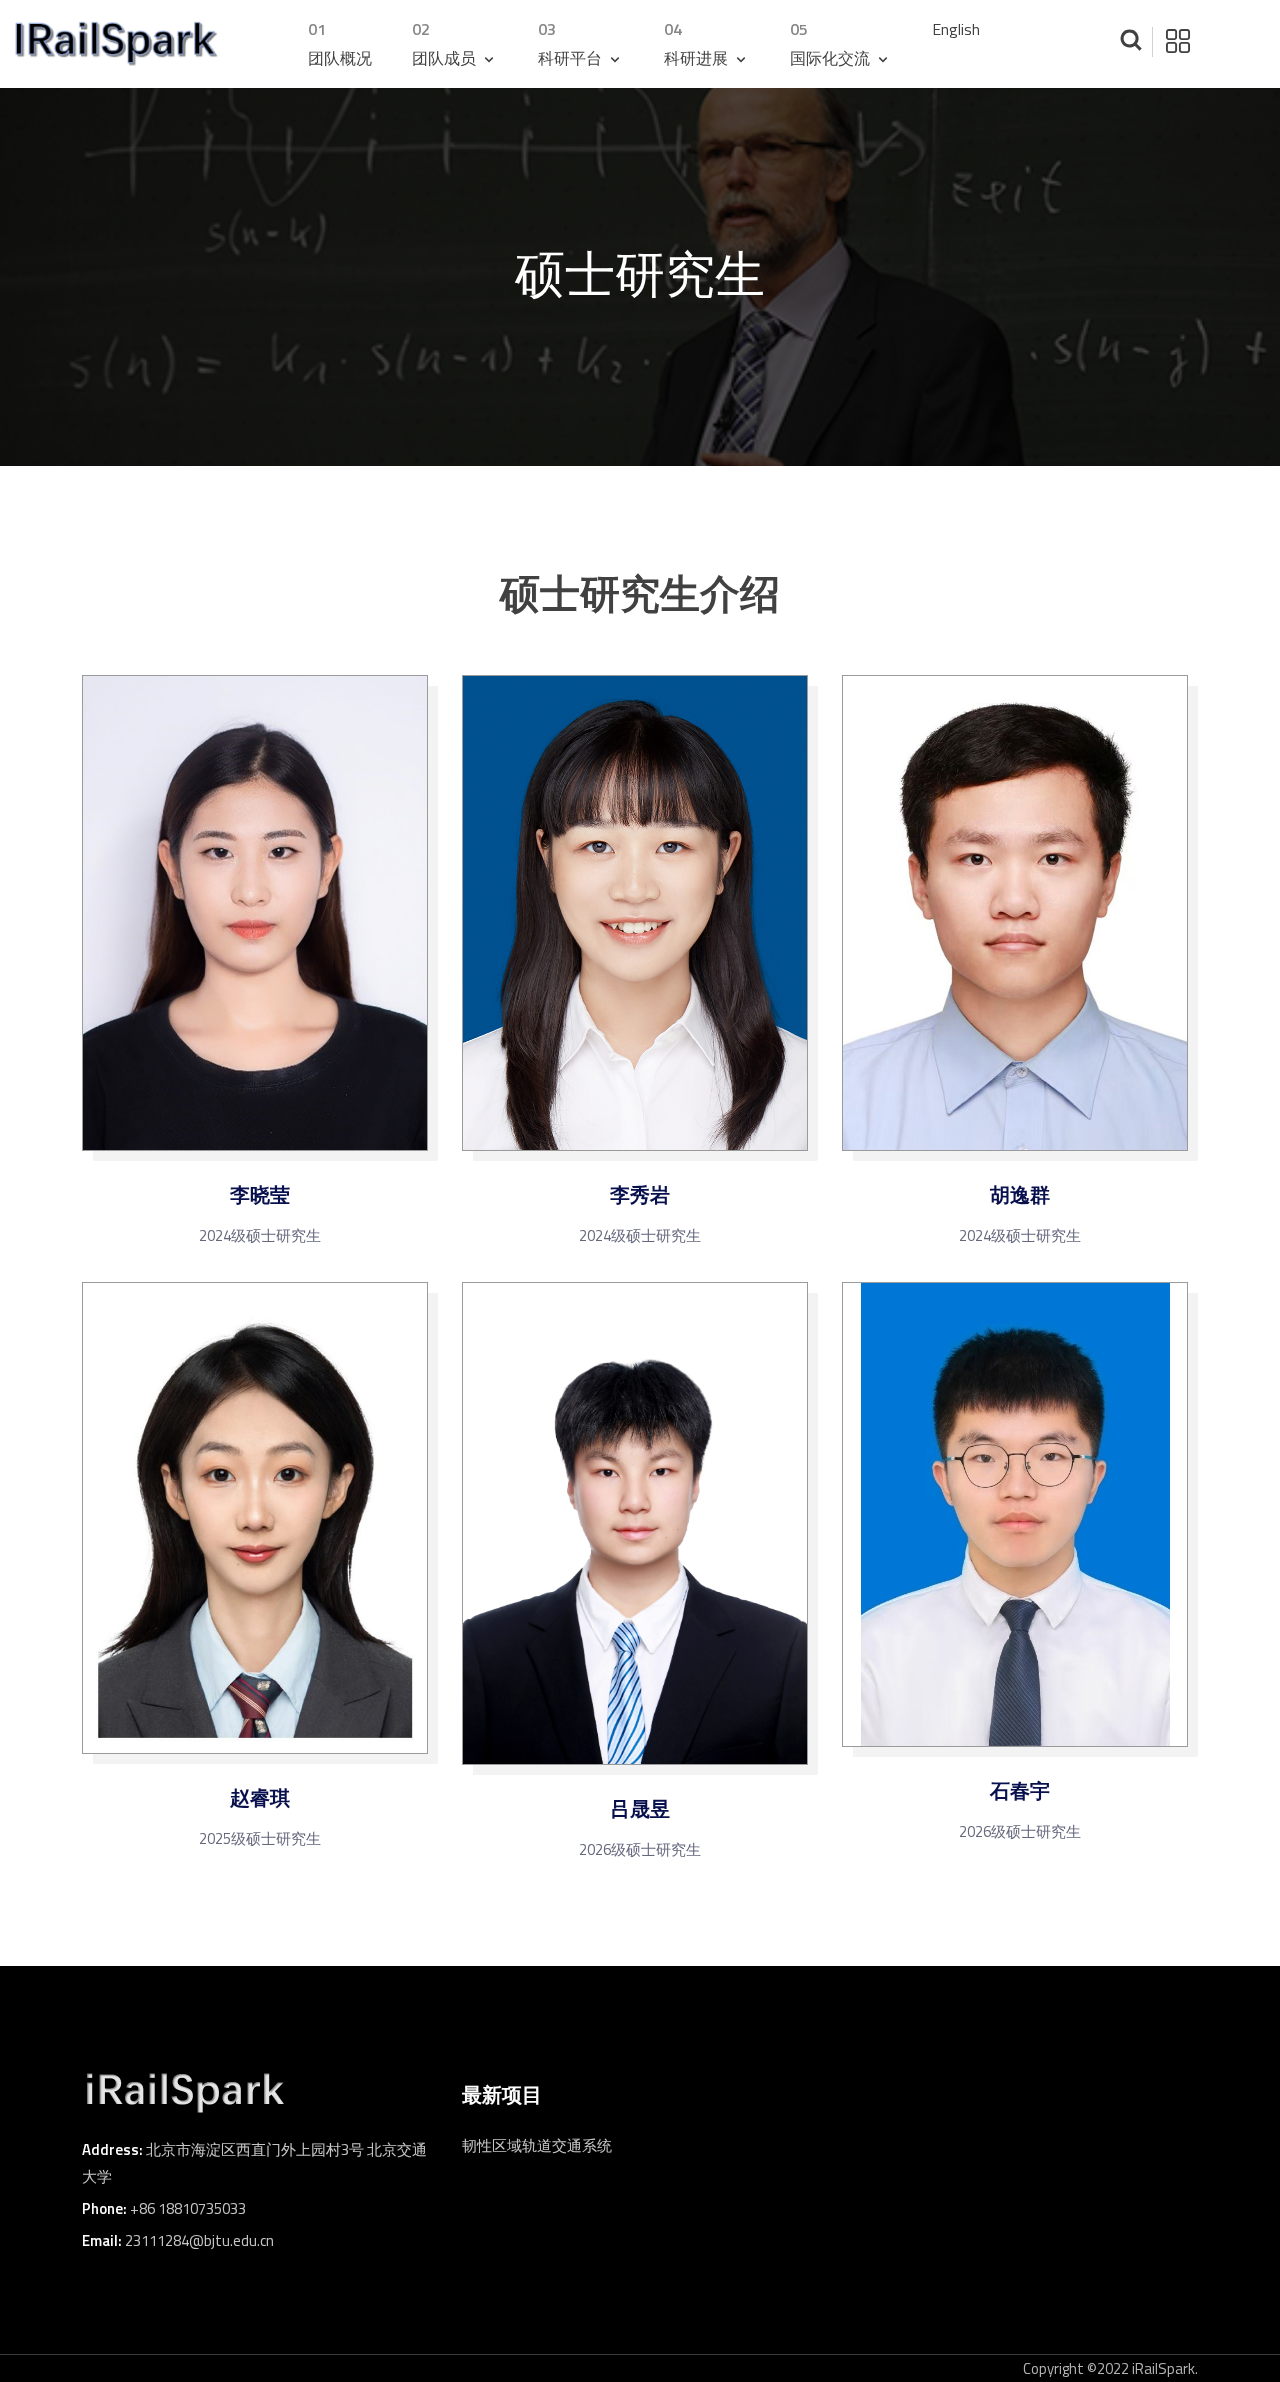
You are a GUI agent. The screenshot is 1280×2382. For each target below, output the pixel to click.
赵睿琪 (260, 1798)
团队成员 (446, 43)
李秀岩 (640, 1195)
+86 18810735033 (188, 2208)
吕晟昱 (640, 1809)
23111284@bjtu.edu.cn (199, 2240)
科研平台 (572, 43)
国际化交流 (832, 43)
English (956, 29)
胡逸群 (1020, 1195)
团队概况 (340, 43)
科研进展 (698, 43)
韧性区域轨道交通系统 (537, 2145)
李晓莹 (260, 1195)
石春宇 (1020, 1791)
